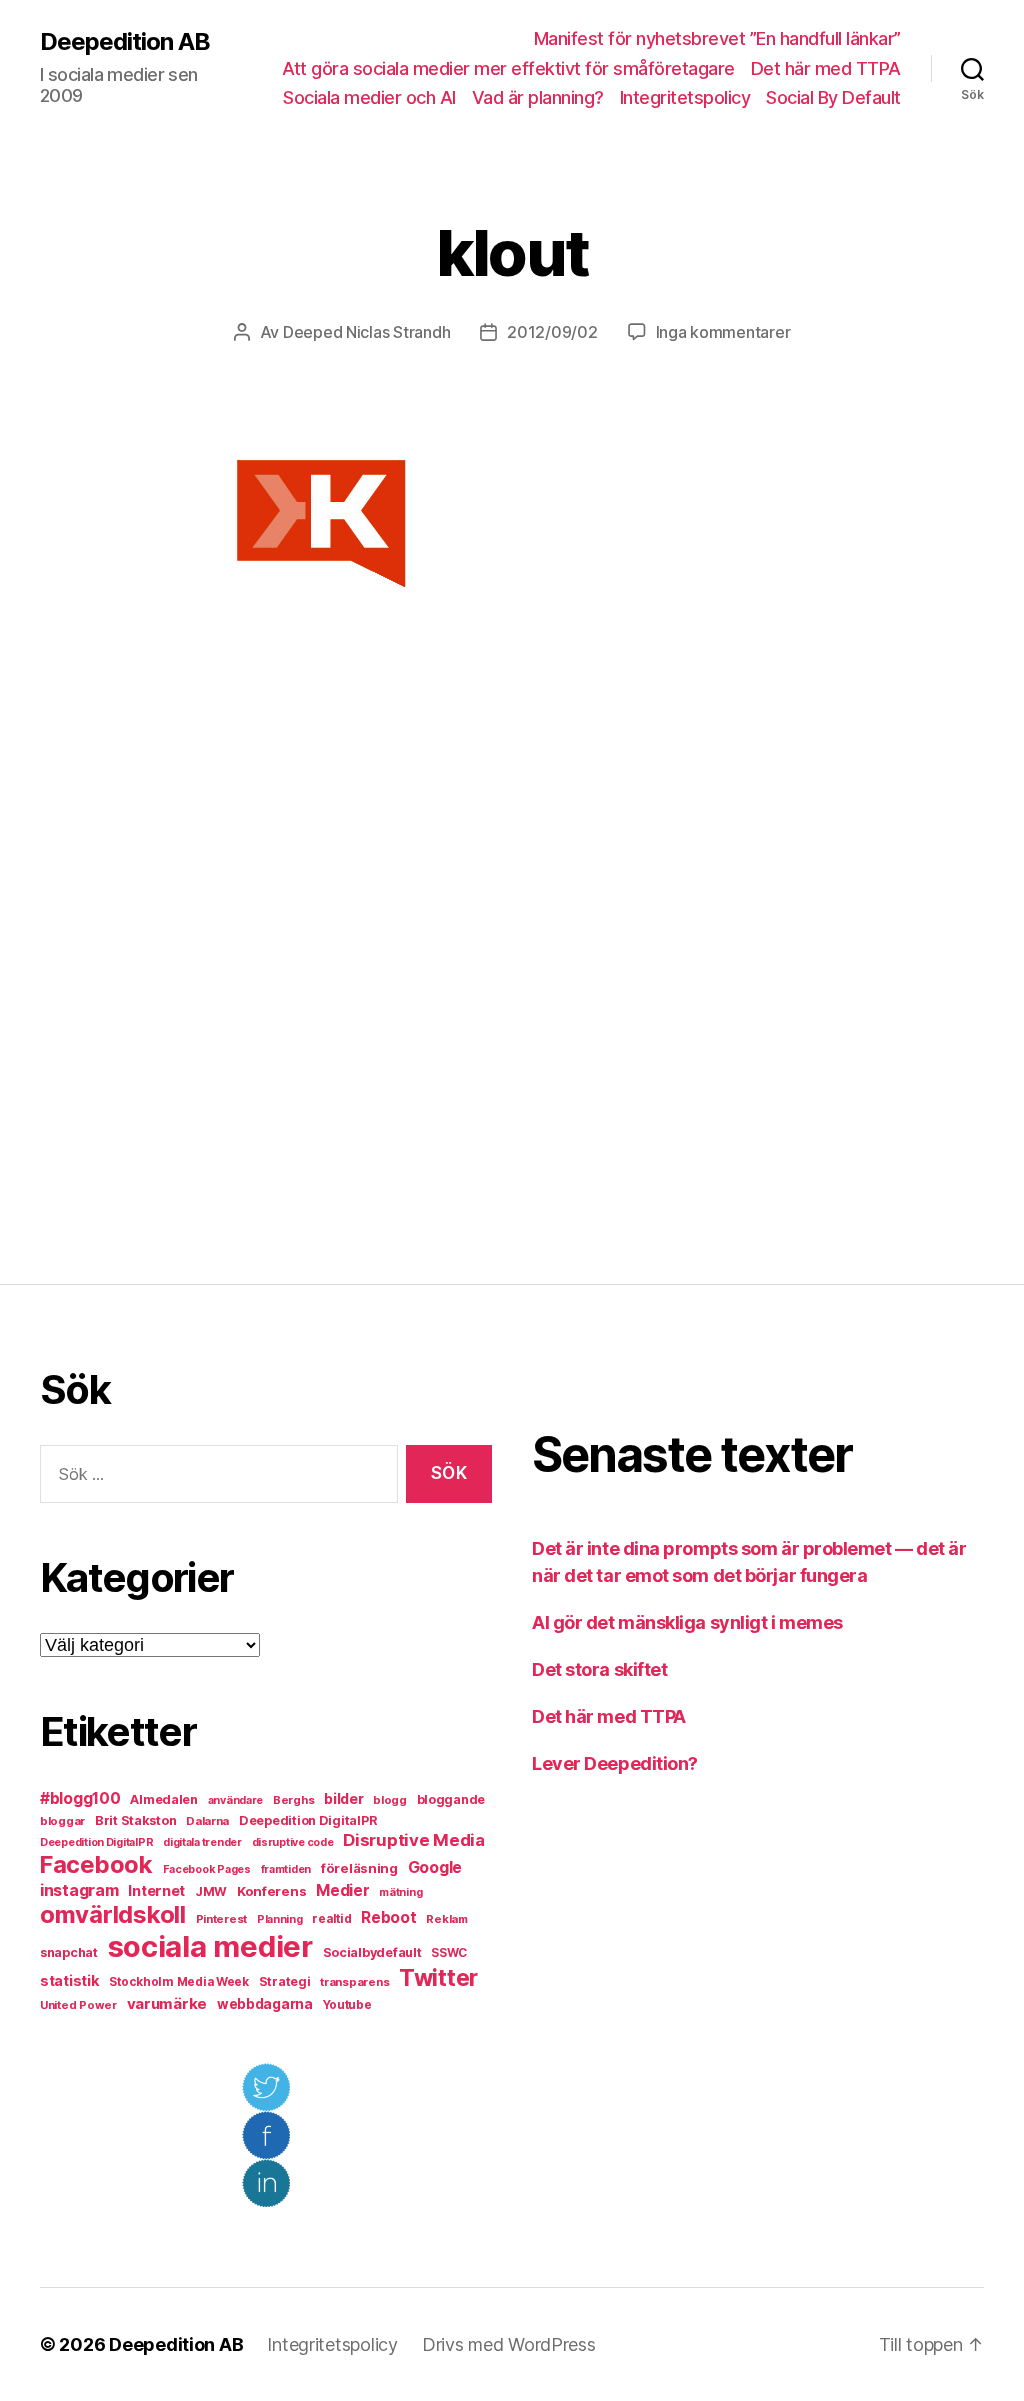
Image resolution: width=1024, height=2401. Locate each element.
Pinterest (222, 1919)
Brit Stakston (136, 1820)
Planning (280, 1919)
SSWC (449, 1953)
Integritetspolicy (685, 97)
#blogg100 (80, 1798)
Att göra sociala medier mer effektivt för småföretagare (508, 68)
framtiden (286, 1869)
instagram (79, 1890)
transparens (354, 1982)
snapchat (69, 1952)
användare (236, 1800)
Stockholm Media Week (179, 1982)
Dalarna (207, 1821)
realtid (331, 1919)
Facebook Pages (207, 1869)
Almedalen (164, 1799)
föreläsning (359, 1868)
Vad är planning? (538, 97)
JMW (211, 1891)
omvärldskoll (113, 1914)
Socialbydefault (372, 1952)
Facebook (96, 1864)
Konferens (272, 1891)
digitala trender (202, 1842)
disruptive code (293, 1842)
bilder (343, 1798)
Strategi (285, 1981)
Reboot (388, 1917)
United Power (78, 2005)
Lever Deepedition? (615, 1763)
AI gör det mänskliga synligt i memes (687, 1622)
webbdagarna (265, 2004)
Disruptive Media (414, 1840)
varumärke (167, 2003)
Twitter (438, 1978)
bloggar (62, 1821)
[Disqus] (512, 954)
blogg (390, 1800)
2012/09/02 (552, 332)
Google (435, 1867)
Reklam (446, 1919)
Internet (156, 1891)
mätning (400, 1892)
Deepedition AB (125, 42)
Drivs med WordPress (509, 2344)
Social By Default (833, 97)
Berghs (293, 1800)
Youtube (347, 2005)
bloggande (451, 1799)
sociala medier (210, 1946)
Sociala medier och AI (369, 97)
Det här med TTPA (826, 68)
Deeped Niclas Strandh (366, 332)
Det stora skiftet (599, 1669)
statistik (70, 1981)
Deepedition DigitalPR (307, 1820)
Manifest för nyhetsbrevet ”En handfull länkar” (717, 38)
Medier (342, 1890)
